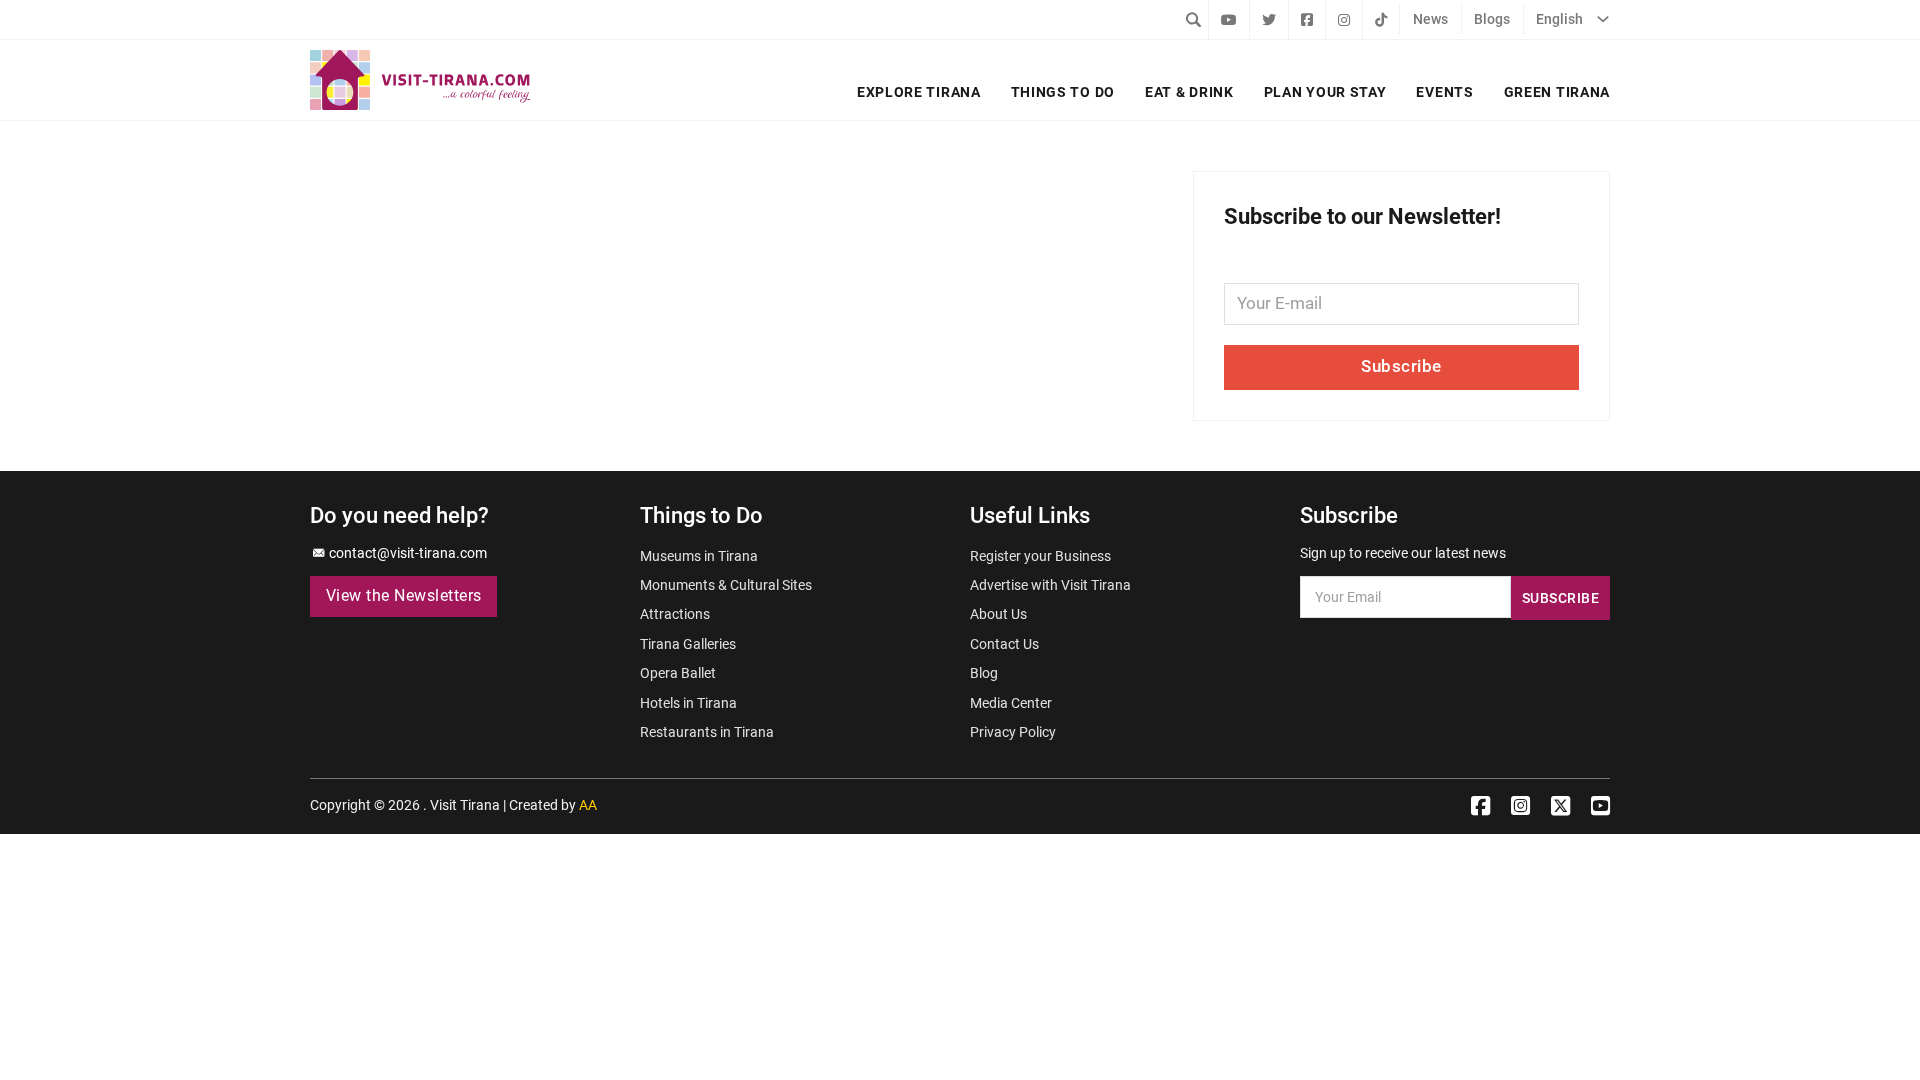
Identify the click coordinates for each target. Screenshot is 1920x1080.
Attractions (675, 614)
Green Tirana (1557, 92)
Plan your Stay (1325, 92)
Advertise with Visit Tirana (1050, 585)
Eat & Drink (1189, 92)
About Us (998, 614)
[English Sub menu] (1603, 19)
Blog (984, 673)
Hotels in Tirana (688, 703)
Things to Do (1063, 92)
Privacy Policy (1013, 732)
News (1430, 19)
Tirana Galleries (688, 644)
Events (1444, 92)
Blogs (1492, 19)
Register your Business (1040, 556)
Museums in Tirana (699, 556)
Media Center (1011, 703)
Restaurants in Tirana (707, 732)
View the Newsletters (404, 596)
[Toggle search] (1193, 19)
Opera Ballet (678, 673)
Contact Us (1004, 644)
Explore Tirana (919, 92)
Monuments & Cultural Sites (726, 585)
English (1559, 19)
